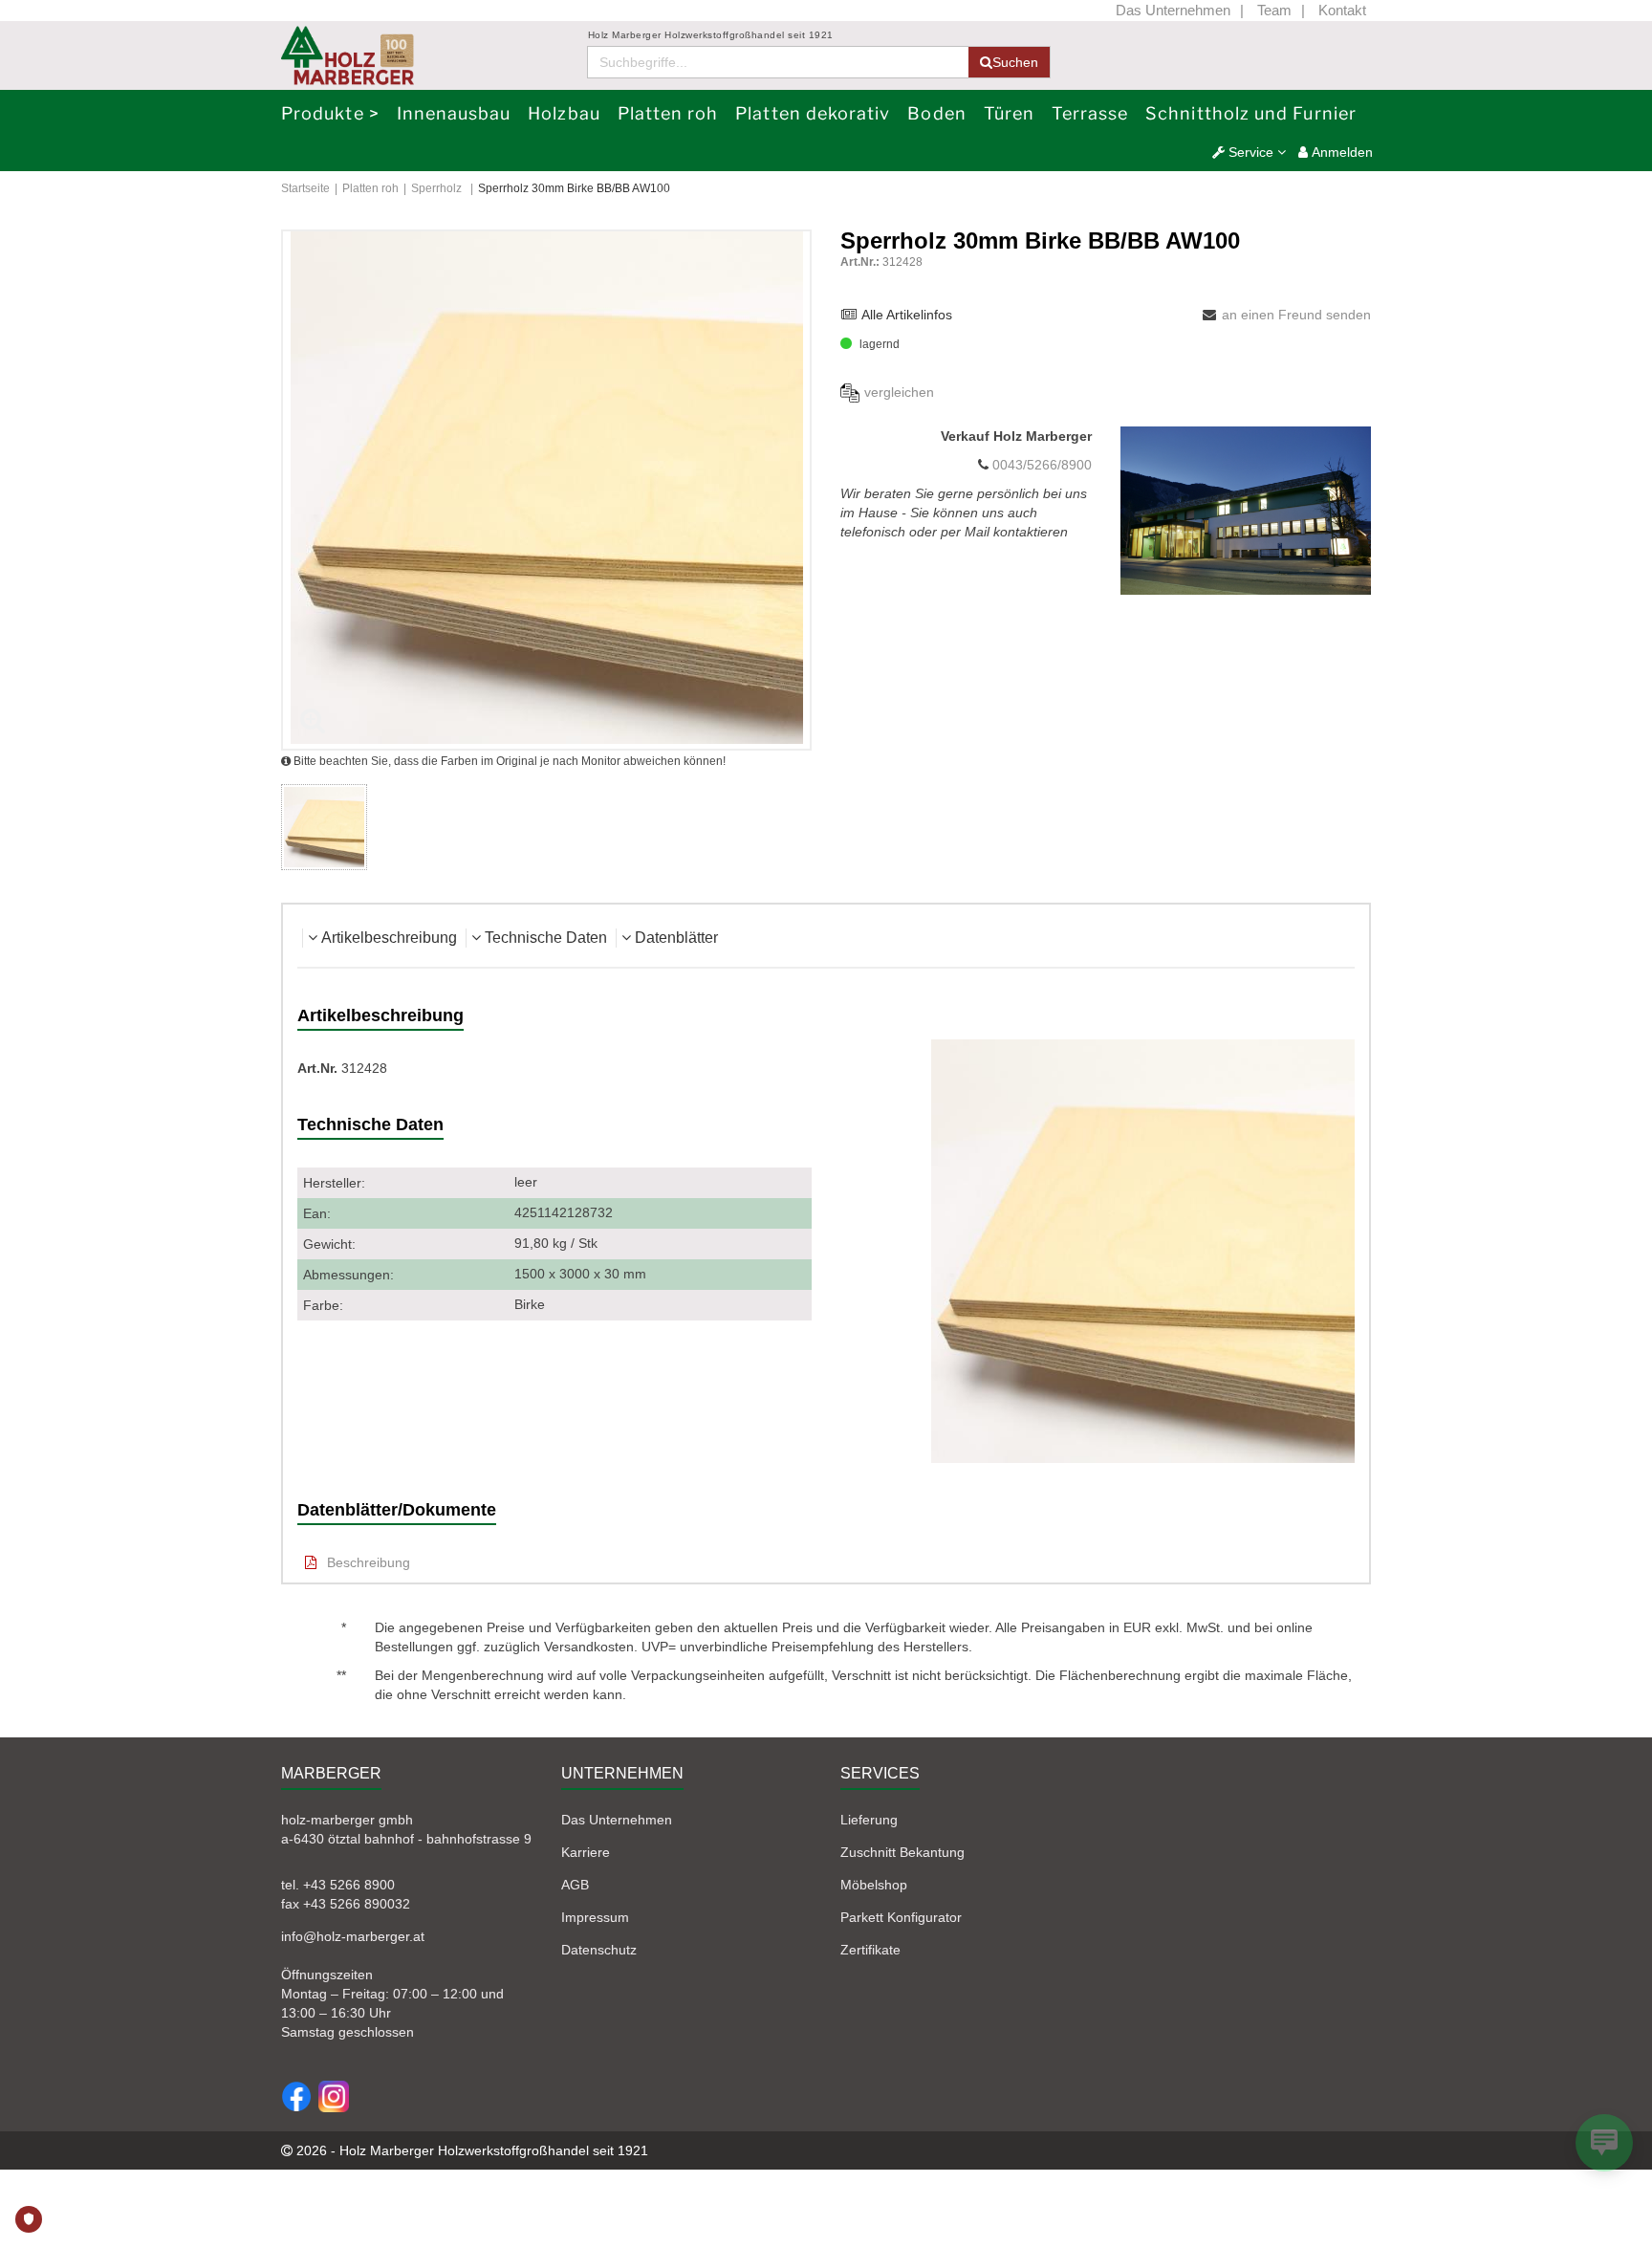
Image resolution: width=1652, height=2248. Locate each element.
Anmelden (1340, 152)
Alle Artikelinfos (907, 315)
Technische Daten (546, 938)
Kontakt (1342, 10)
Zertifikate (870, 1950)
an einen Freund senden (1296, 315)
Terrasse (1090, 113)
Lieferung (869, 1820)
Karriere (586, 1852)
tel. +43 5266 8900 (338, 1885)
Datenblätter (676, 938)
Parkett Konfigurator (901, 1917)
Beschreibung (367, 1562)
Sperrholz (436, 188)
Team (1274, 10)
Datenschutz (599, 1950)
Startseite (305, 188)
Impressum (595, 1917)
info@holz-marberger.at (353, 1936)
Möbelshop (874, 1885)
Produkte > (330, 113)
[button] (1249, 152)
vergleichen (899, 392)
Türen (1009, 113)
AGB (575, 1885)
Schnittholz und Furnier (1251, 113)
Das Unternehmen (1173, 10)
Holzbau (564, 113)
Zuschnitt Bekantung (902, 1852)
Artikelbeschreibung (389, 938)
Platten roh (668, 113)
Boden (936, 113)
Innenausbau (454, 113)
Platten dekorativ (813, 113)
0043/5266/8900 (1040, 465)
